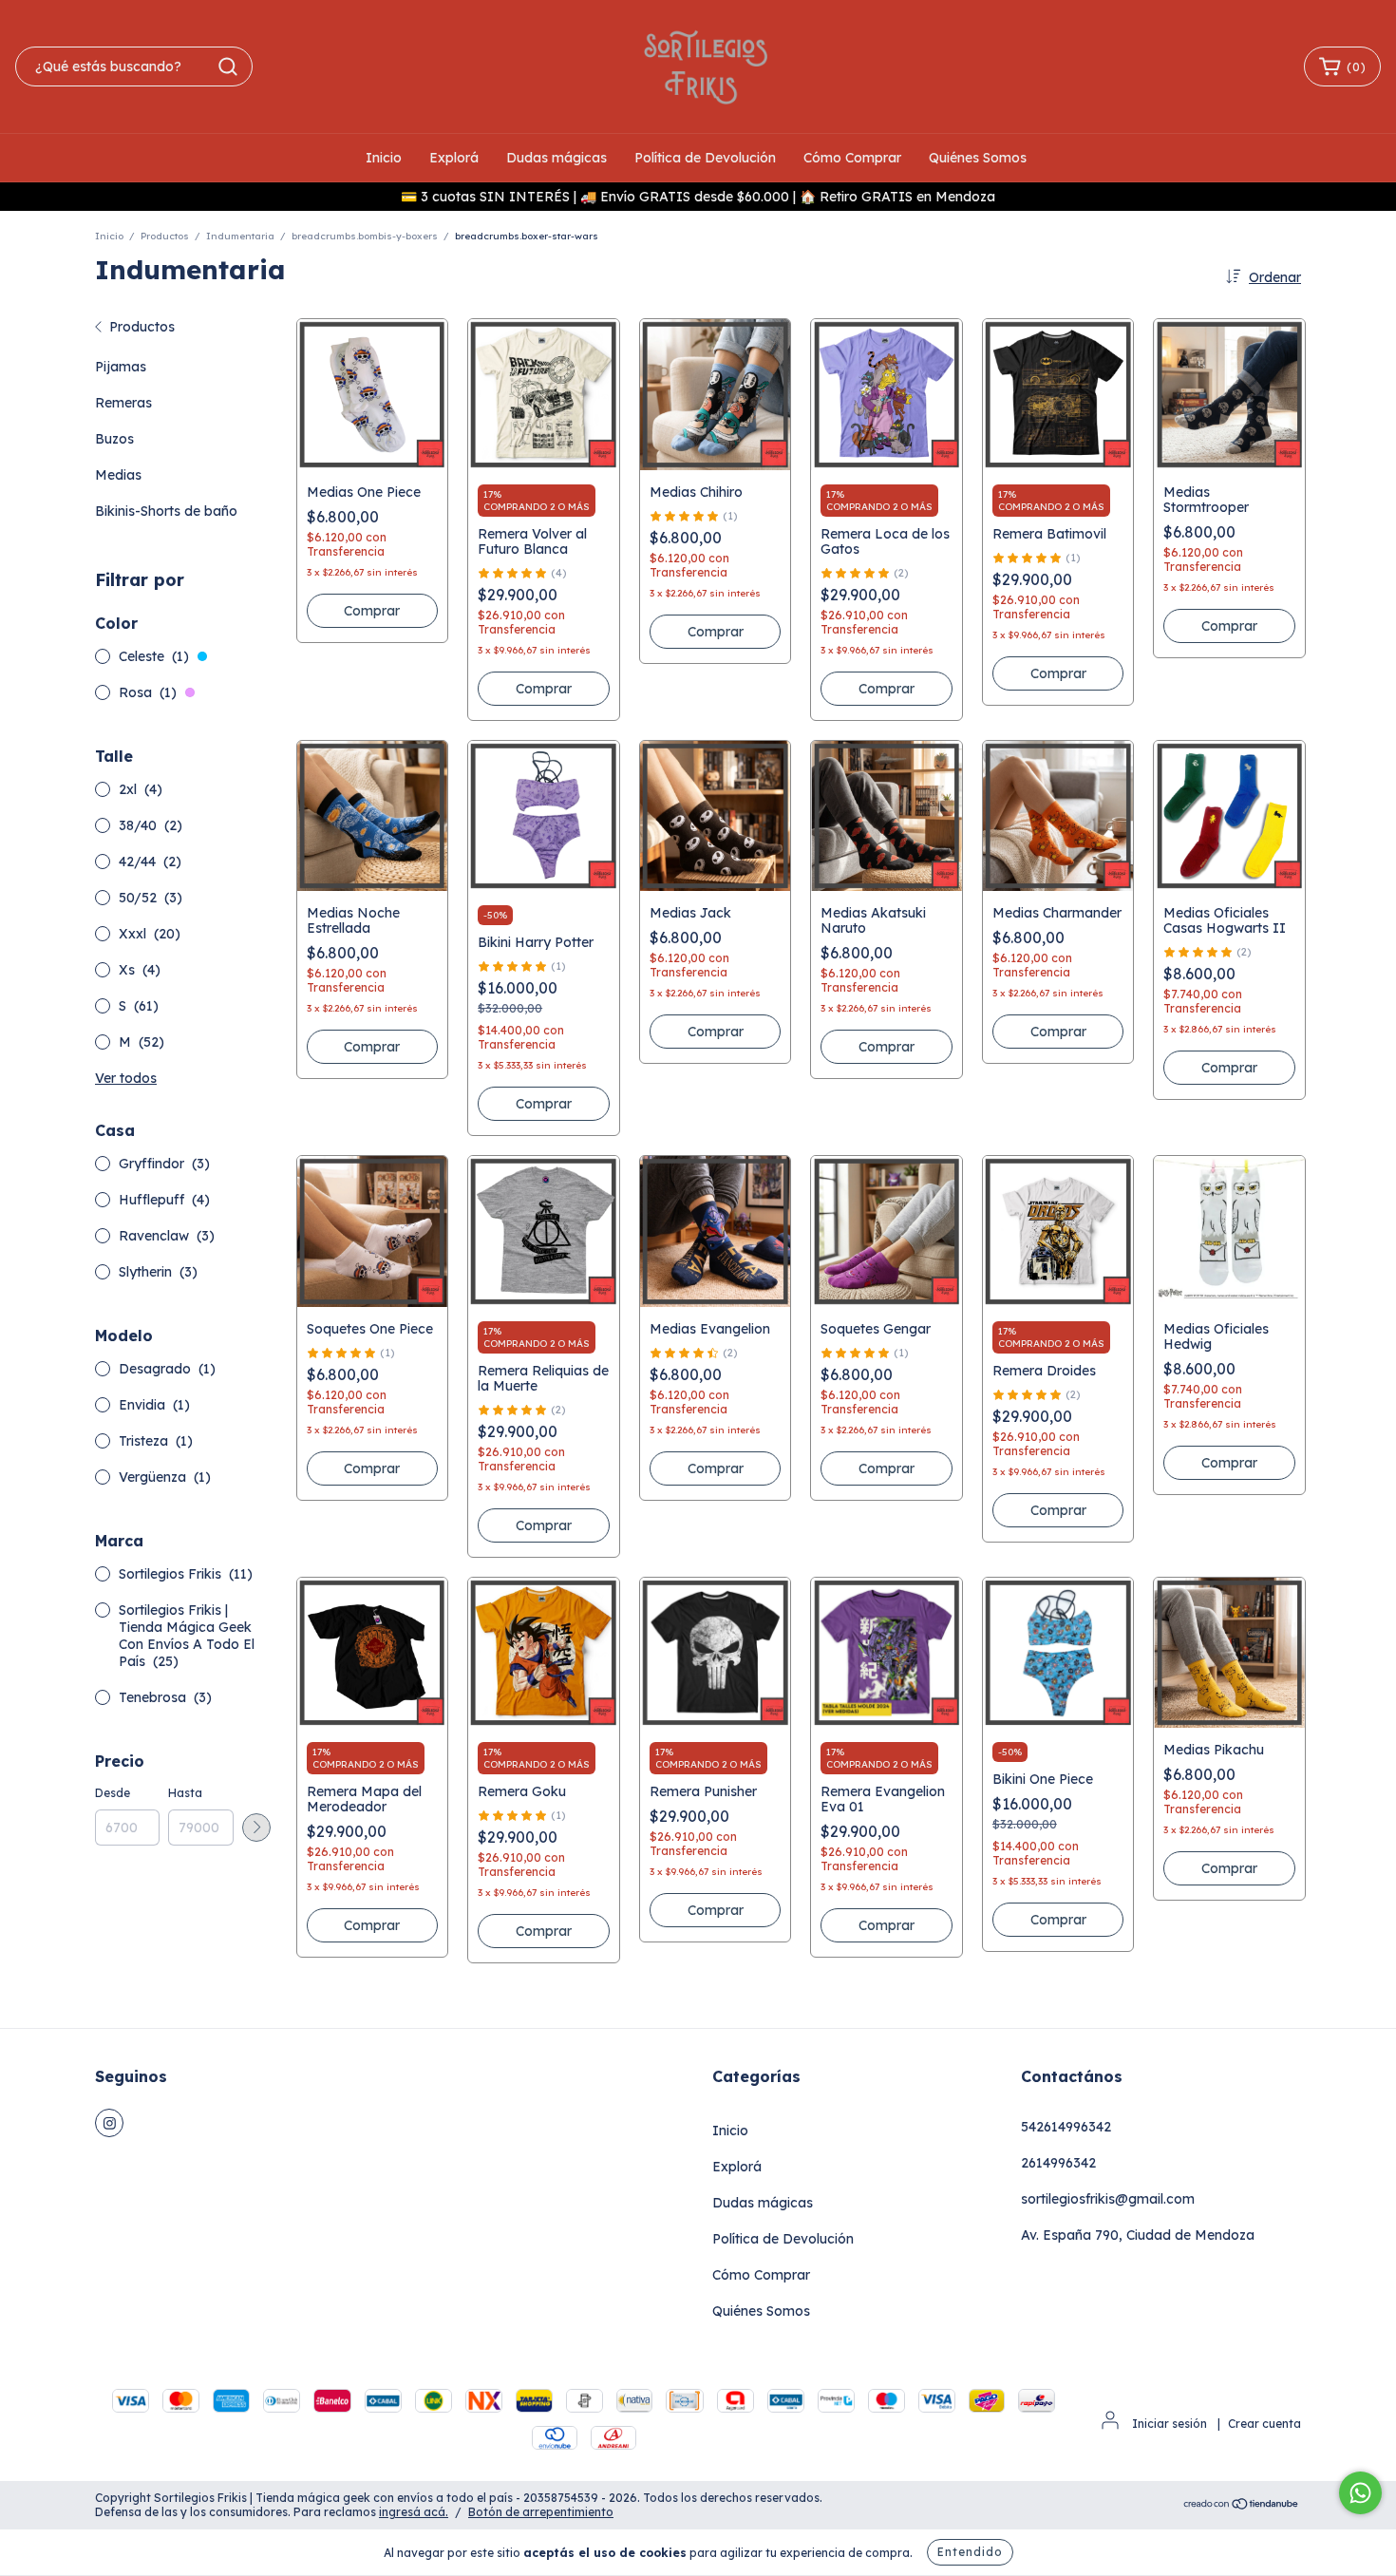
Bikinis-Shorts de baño (166, 511)
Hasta (185, 1793)
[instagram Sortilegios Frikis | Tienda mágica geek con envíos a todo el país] (109, 2123)
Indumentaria (240, 236)
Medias (118, 475)
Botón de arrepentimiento (541, 2512)
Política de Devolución (705, 158)
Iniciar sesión (1170, 2424)
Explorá (454, 158)
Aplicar (256, 1828)
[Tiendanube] (1242, 2506)
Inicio (384, 158)
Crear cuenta (1264, 2424)
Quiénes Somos (978, 158)
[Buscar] (228, 66)
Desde (113, 1793)
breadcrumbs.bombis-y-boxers (365, 236)
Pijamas (121, 367)
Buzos (114, 439)
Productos (165, 236)
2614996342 (1058, 2163)
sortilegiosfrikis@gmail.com (1108, 2199)
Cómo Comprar (852, 158)
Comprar (544, 689)
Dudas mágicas (557, 158)
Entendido (970, 2552)
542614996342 (1066, 2127)
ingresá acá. (414, 2512)
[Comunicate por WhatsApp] (1360, 2493)
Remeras (123, 403)
